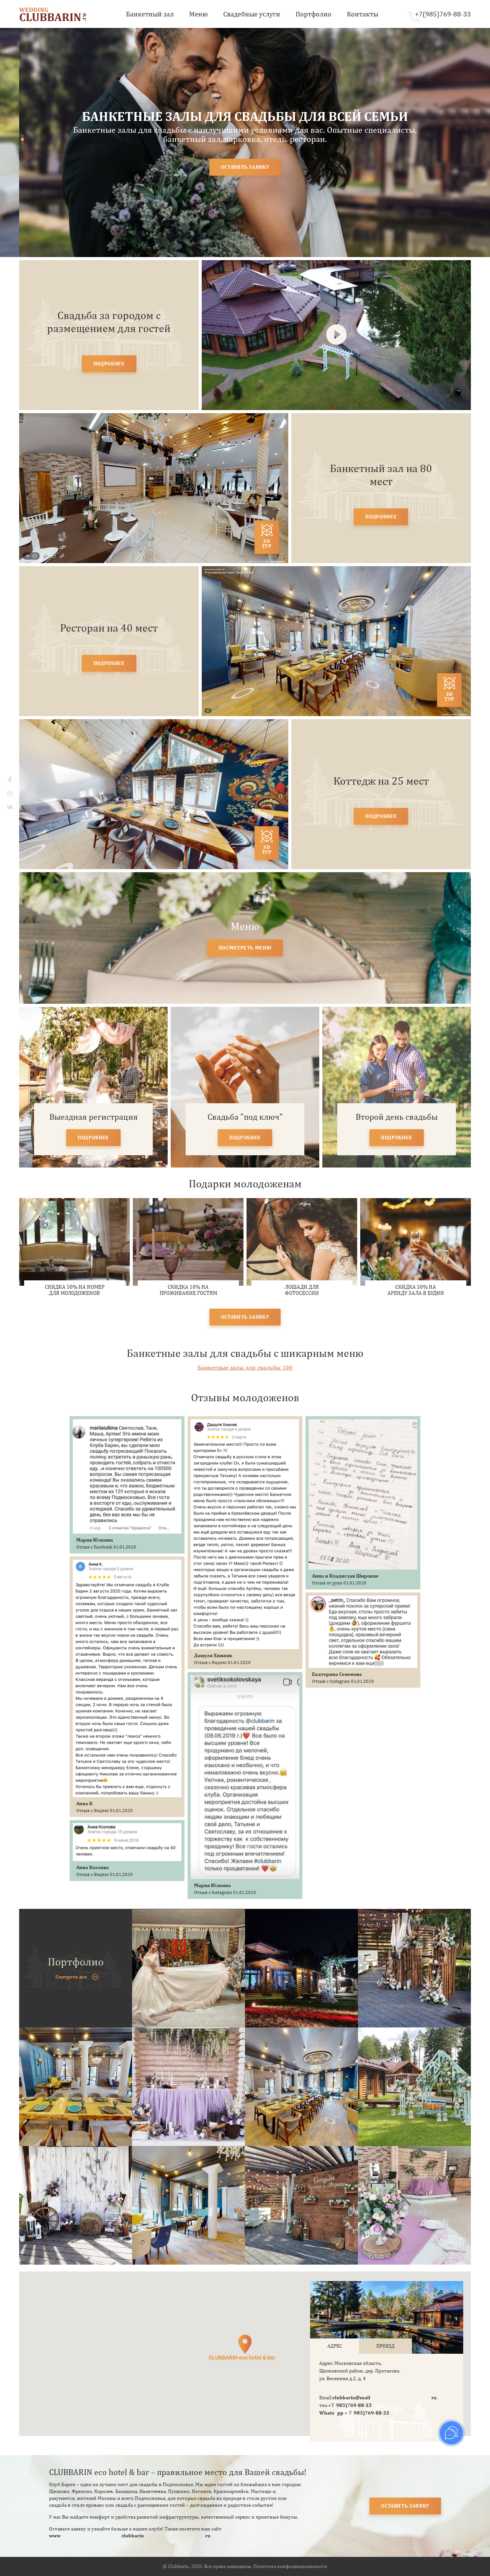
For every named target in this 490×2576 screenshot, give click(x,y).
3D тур (267, 544)
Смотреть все (71, 1977)
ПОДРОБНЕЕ (109, 364)
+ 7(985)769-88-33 (367, 2413)
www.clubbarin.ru (130, 2536)
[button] (22, 136)
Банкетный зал (150, 14)
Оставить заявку (405, 2506)
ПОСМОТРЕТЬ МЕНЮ (245, 948)
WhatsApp (332, 2413)
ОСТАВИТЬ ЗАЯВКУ (245, 167)
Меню (198, 14)
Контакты (363, 14)
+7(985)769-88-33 (443, 14)
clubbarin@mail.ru (385, 2398)
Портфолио (314, 14)
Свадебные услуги (252, 14)
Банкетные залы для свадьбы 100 (245, 1367)
